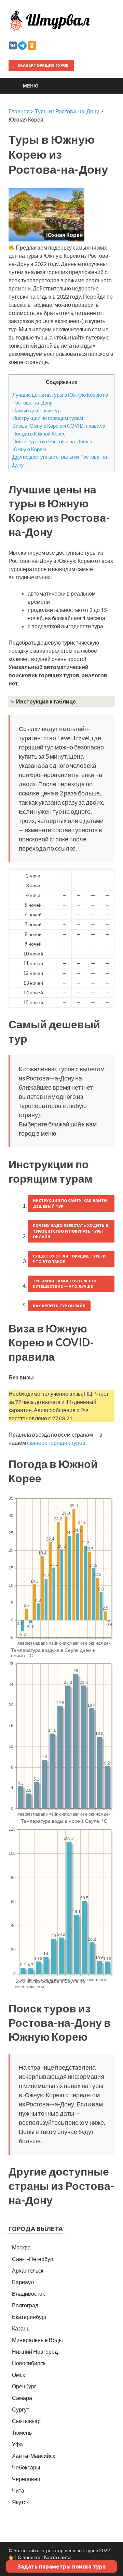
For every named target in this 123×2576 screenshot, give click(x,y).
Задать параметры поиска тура (61, 2566)
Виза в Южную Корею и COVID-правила (59, 426)
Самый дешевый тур (36, 410)
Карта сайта (57, 2557)
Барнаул (23, 2282)
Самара (22, 2398)
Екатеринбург (29, 2317)
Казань (21, 2328)
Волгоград (25, 2305)
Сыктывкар (26, 2421)
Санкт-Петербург (34, 2259)
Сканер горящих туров (43, 65)
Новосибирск (29, 2363)
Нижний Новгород (35, 2351)
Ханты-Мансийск (33, 2456)
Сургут (20, 2409)
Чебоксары (26, 2467)
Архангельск (28, 2270)
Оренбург (24, 2386)
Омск (18, 2375)
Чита (18, 2490)
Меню (31, 86)
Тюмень (22, 2432)
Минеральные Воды (37, 2340)
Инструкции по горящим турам (48, 418)
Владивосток (28, 2294)
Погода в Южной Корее (39, 433)
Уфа (17, 2444)
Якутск (20, 2502)
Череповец (26, 2479)
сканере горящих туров (56, 1443)
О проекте (29, 2557)
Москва (21, 2247)
